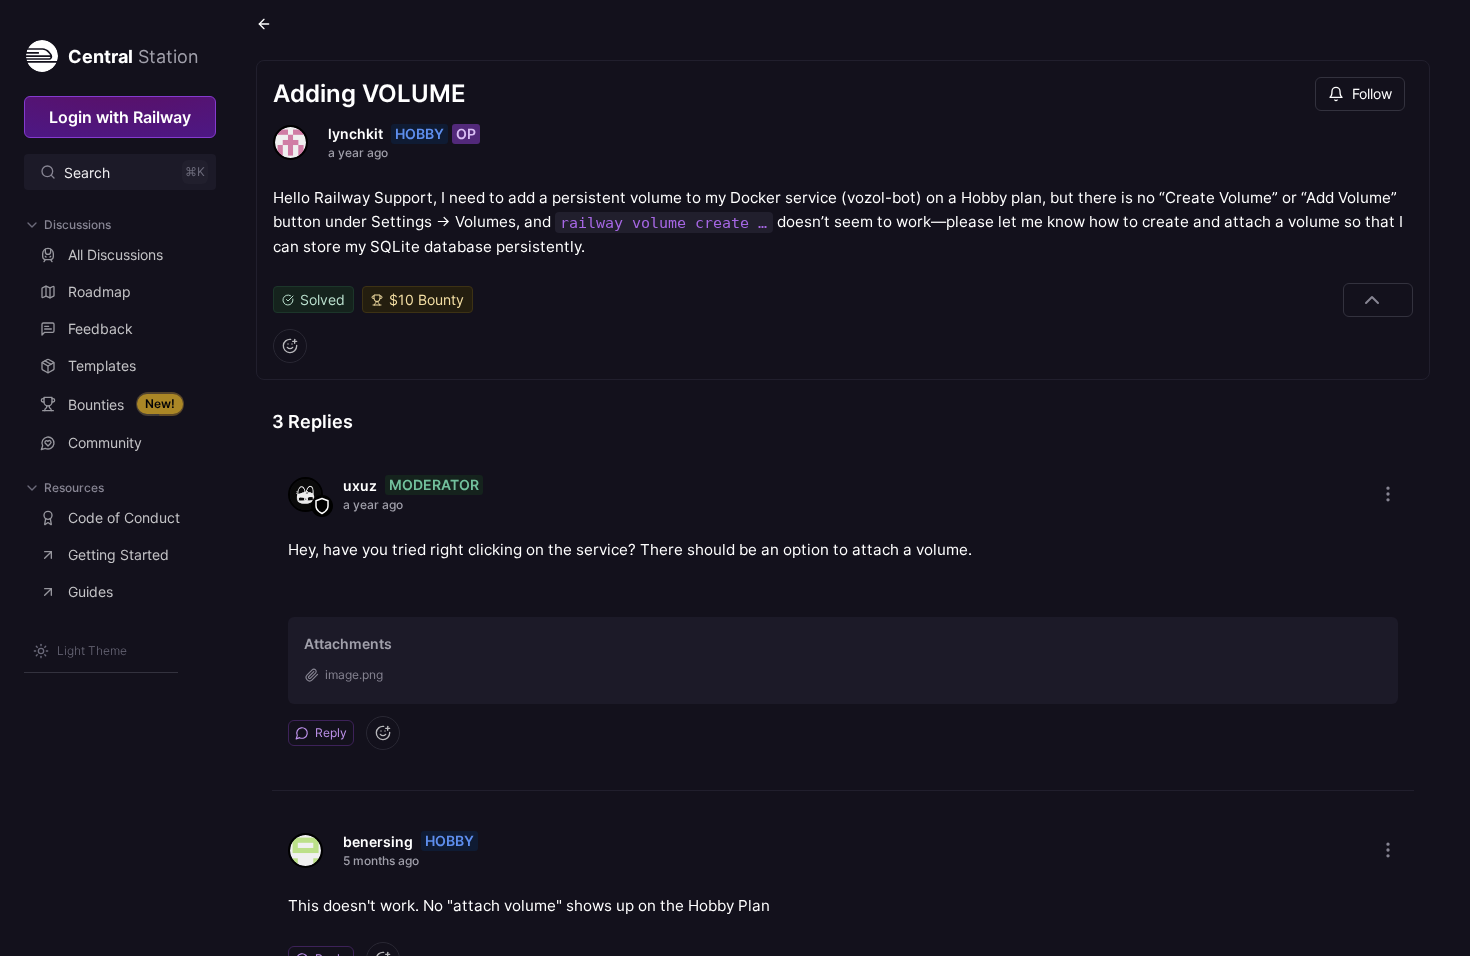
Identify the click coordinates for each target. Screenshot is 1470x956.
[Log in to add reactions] (290, 346)
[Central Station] (41, 52)
